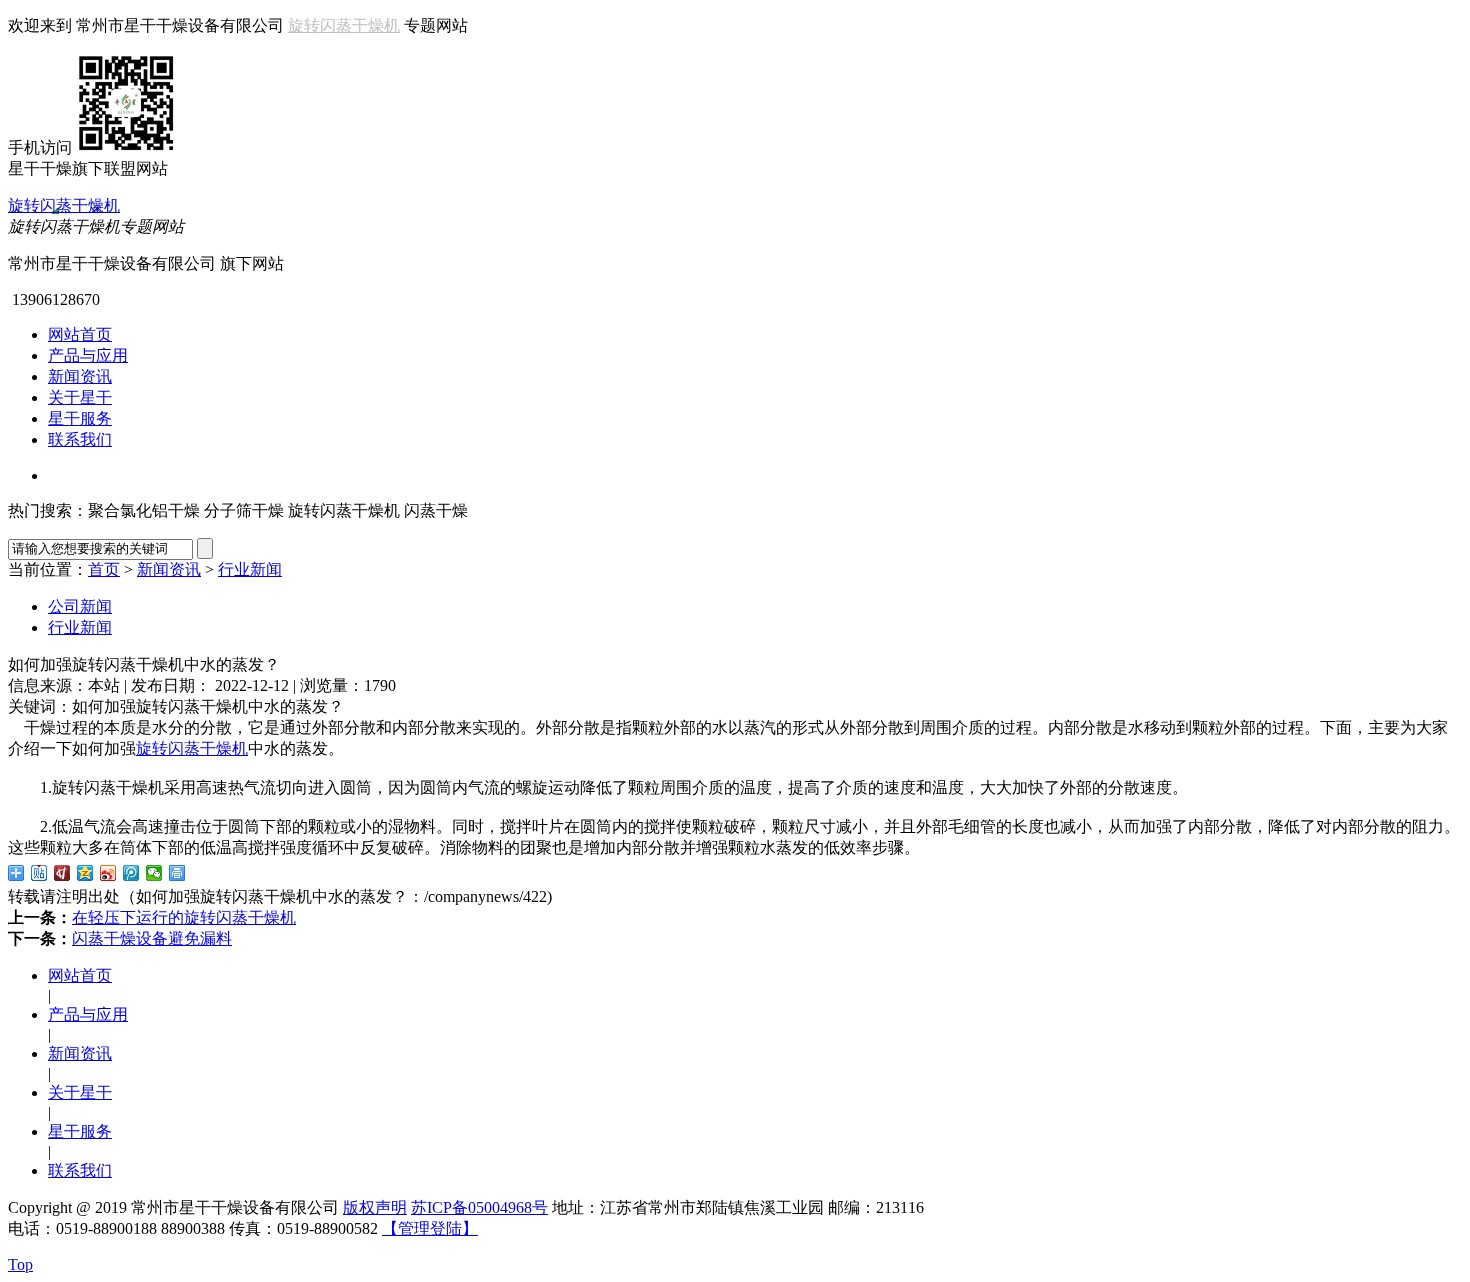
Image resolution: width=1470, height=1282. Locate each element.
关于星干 (80, 397)
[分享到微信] (154, 873)
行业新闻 (250, 569)
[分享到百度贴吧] (39, 873)
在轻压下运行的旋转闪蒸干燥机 (184, 917)
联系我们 (80, 439)
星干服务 (80, 418)
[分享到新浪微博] (108, 873)
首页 (104, 569)
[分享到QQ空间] (85, 873)
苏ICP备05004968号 (479, 1207)
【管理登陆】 (430, 1228)
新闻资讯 (80, 376)
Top (20, 1264)
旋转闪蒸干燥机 (344, 25)
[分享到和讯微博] (62, 873)
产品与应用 (88, 355)
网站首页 (80, 334)
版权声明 (375, 1207)
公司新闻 (80, 606)
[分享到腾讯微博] (131, 873)
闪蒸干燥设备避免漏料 (152, 938)
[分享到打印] (177, 873)
